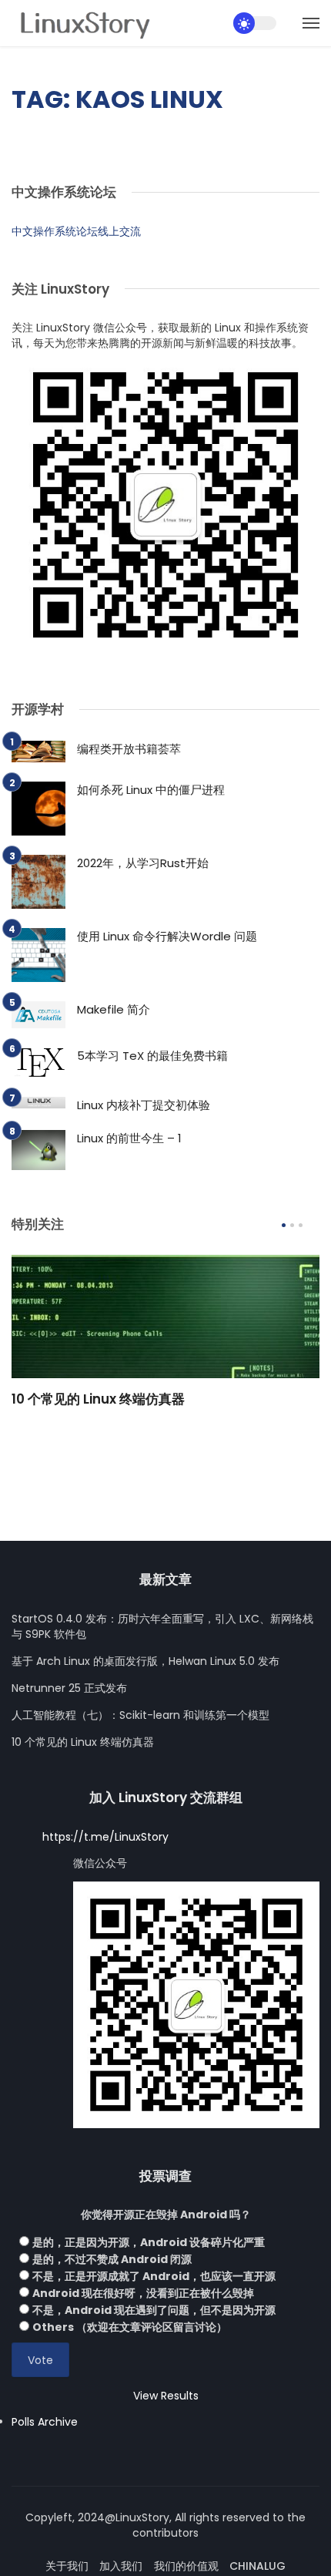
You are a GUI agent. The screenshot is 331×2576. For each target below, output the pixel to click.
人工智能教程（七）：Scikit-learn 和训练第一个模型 (140, 1715)
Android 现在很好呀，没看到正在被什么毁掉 (143, 2293)
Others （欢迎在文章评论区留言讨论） (130, 2327)
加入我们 (121, 2566)
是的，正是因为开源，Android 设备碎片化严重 (149, 2242)
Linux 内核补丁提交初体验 (144, 1105)
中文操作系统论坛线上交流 (76, 231)
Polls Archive (45, 2422)
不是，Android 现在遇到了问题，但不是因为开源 (154, 2310)
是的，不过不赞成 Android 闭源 (112, 2259)
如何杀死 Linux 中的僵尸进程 (151, 790)
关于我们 (67, 2566)
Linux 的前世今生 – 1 (129, 1138)
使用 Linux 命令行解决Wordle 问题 (167, 936)
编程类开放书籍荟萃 (129, 749)
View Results (166, 2396)
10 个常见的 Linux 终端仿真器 (98, 1399)
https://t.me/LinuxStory (105, 1837)
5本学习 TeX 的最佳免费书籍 (152, 1056)
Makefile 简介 (114, 1009)
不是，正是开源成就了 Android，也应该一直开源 (154, 2276)
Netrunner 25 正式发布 (69, 1688)
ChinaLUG (257, 2566)
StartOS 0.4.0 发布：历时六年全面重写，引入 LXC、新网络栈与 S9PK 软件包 (162, 1626)
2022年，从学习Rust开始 (143, 863)
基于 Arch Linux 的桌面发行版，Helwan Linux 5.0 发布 (145, 1661)
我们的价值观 (186, 2566)
